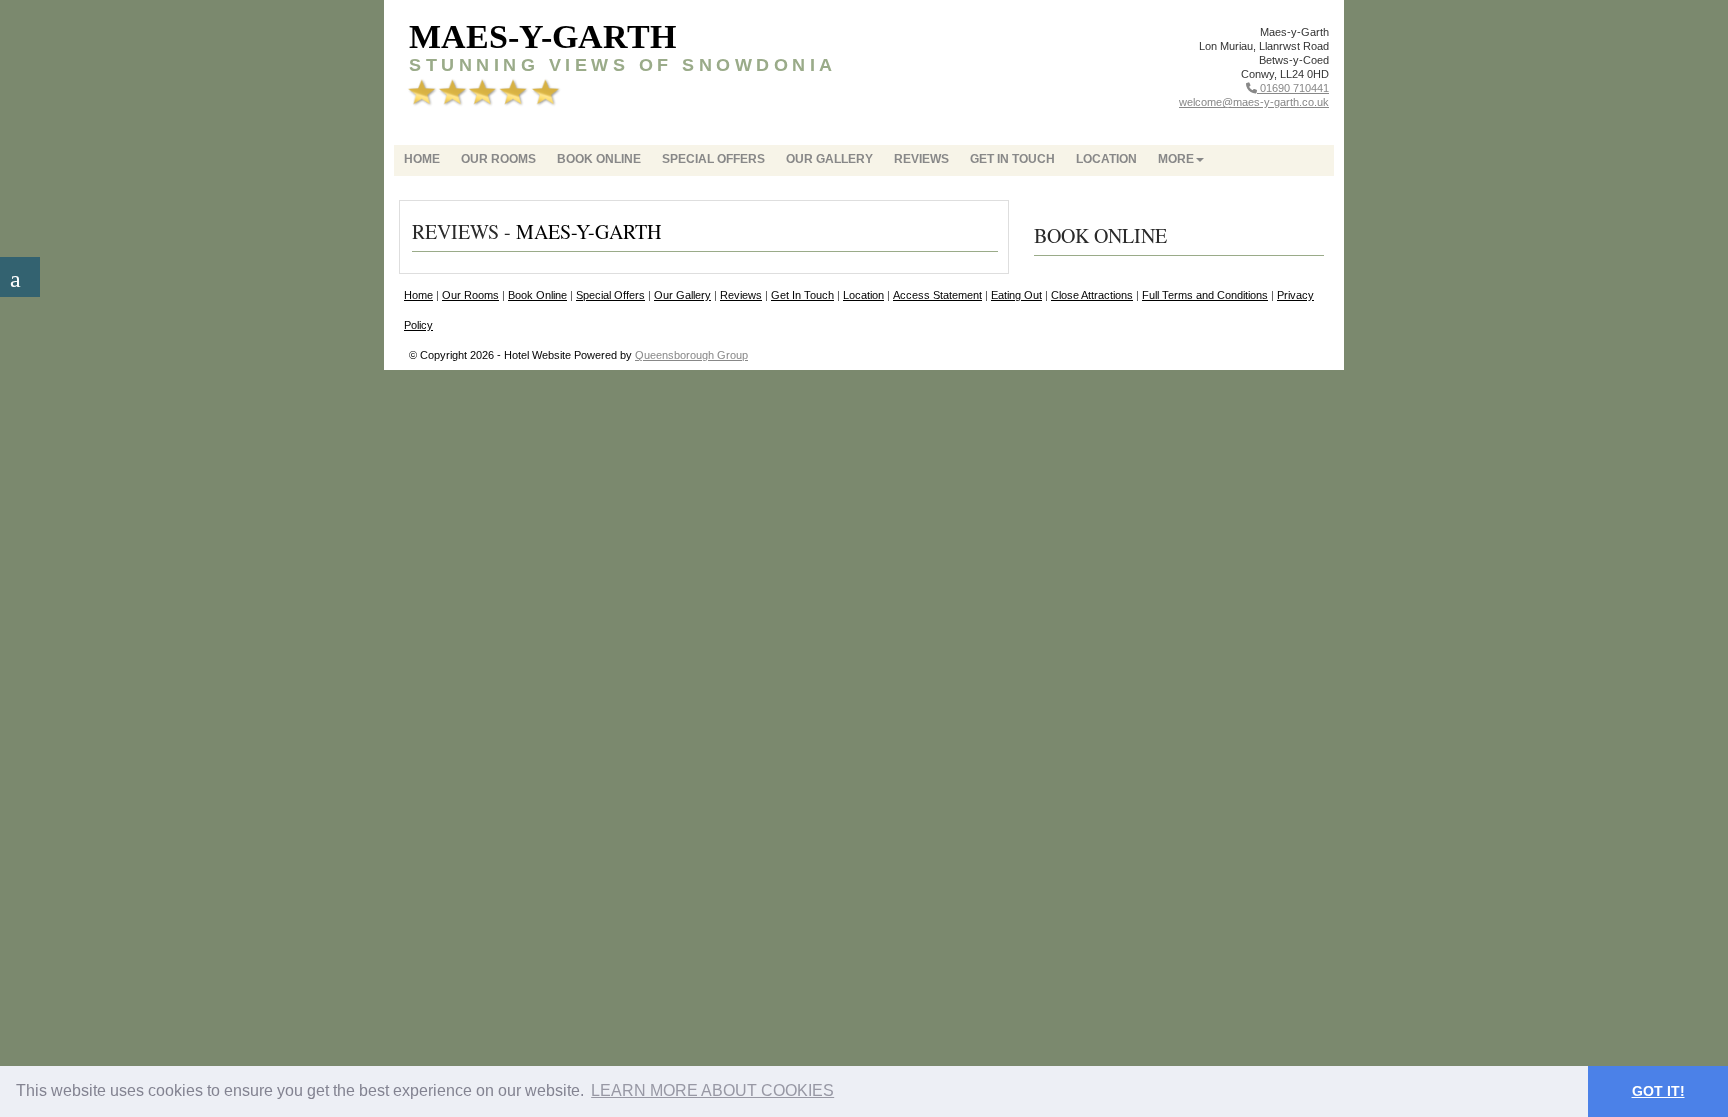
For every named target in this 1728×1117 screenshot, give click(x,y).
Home (422, 159)
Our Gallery (829, 159)
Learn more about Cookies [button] (712, 1090)
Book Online (599, 159)
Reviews (921, 159)
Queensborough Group (691, 355)
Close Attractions (1092, 295)
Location (1106, 159)
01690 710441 (1293, 88)
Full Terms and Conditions (1205, 295)
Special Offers (713, 159)
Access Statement (937, 295)
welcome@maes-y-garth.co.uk (1254, 102)
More (1176, 159)
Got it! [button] (1658, 1091)
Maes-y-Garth (542, 36)
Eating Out (1016, 295)
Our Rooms (498, 159)
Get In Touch (1012, 159)
